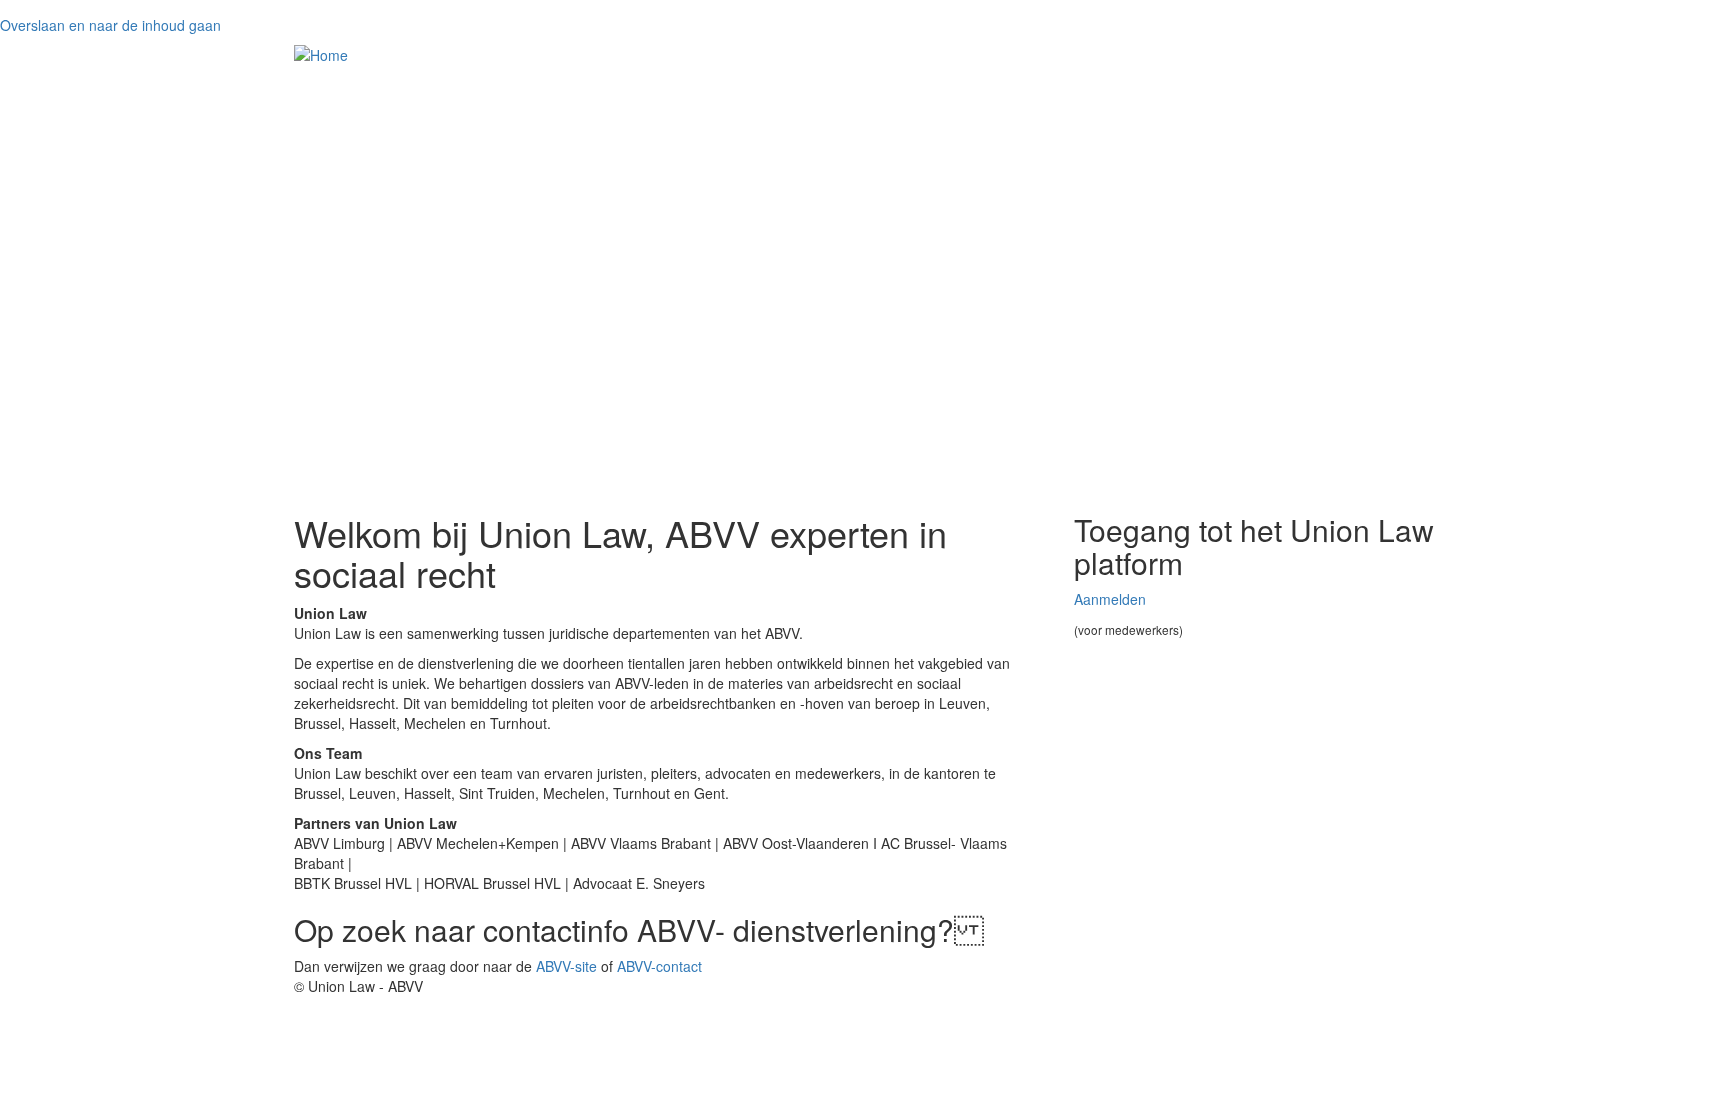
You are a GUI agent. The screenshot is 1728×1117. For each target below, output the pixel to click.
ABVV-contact (659, 966)
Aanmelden (1110, 599)
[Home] (321, 54)
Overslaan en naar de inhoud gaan (110, 25)
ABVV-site (566, 966)
